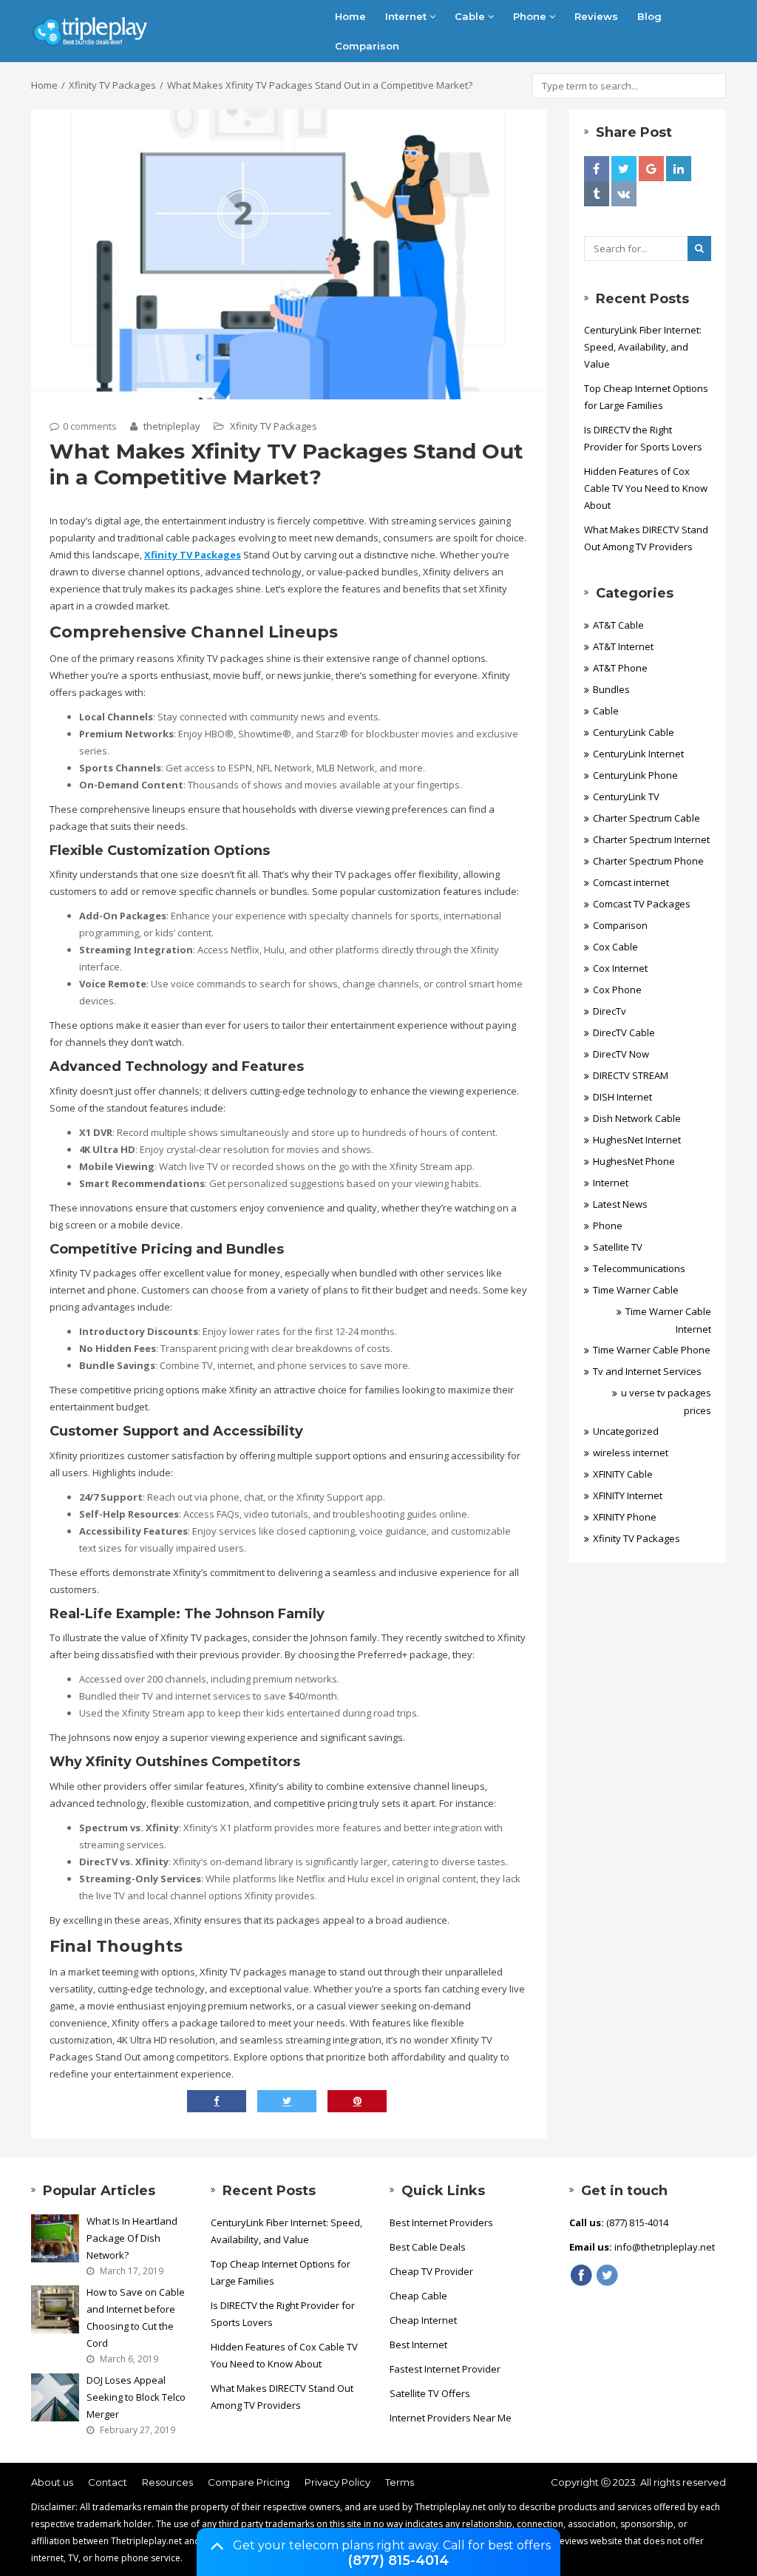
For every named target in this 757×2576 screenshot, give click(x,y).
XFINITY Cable (623, 1474)
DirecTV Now (621, 1054)
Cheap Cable (418, 2296)
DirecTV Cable (624, 1032)
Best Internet (418, 2345)
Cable (471, 16)
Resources (167, 2482)
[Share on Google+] (651, 169)
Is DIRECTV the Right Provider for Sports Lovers (643, 438)
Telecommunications (639, 1268)
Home (350, 16)
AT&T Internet (623, 646)
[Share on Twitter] (624, 169)
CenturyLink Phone (635, 775)
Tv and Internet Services (647, 1371)
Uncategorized (626, 1431)
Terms (400, 2482)
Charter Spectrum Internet (651, 839)
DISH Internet (622, 1097)
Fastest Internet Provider (445, 2369)
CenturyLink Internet (638, 754)
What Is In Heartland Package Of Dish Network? (132, 2238)
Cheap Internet (423, 2320)
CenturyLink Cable (634, 732)
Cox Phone (617, 990)
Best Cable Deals (428, 2247)
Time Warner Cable (636, 1290)
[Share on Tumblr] (597, 194)
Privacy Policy (337, 2482)
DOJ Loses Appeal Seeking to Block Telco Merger (136, 2397)
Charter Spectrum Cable (646, 818)
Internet (407, 16)
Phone (531, 16)
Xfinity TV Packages (112, 85)
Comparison (367, 46)
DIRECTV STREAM (631, 1075)
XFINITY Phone (625, 1517)
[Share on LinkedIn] (679, 169)
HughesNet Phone (634, 1161)
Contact (108, 2482)
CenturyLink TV (626, 797)
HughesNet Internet (637, 1140)
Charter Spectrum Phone (648, 861)
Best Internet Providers (441, 2222)
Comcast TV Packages (642, 904)
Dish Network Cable (637, 1118)
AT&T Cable (618, 625)
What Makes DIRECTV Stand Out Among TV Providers (646, 538)
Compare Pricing (249, 2482)
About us (52, 2482)
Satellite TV (618, 1247)
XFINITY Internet (628, 1495)
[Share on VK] (624, 194)
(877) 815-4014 (398, 2560)
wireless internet (631, 1453)
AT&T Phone (620, 668)
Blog (649, 16)
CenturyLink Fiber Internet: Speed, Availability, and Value (643, 347)
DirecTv (610, 1011)
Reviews (596, 16)
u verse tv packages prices (666, 1402)
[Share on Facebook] (597, 169)
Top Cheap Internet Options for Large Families (646, 397)
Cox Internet (620, 968)
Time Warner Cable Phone (652, 1350)
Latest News (620, 1204)
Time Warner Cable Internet (668, 1320)
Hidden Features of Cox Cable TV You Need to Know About (646, 488)
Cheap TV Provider (431, 2271)
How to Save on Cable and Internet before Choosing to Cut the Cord (136, 2318)
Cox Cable (615, 947)
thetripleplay (171, 426)
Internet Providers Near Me (451, 2418)
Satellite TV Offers (430, 2393)
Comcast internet (631, 882)
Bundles (611, 689)
